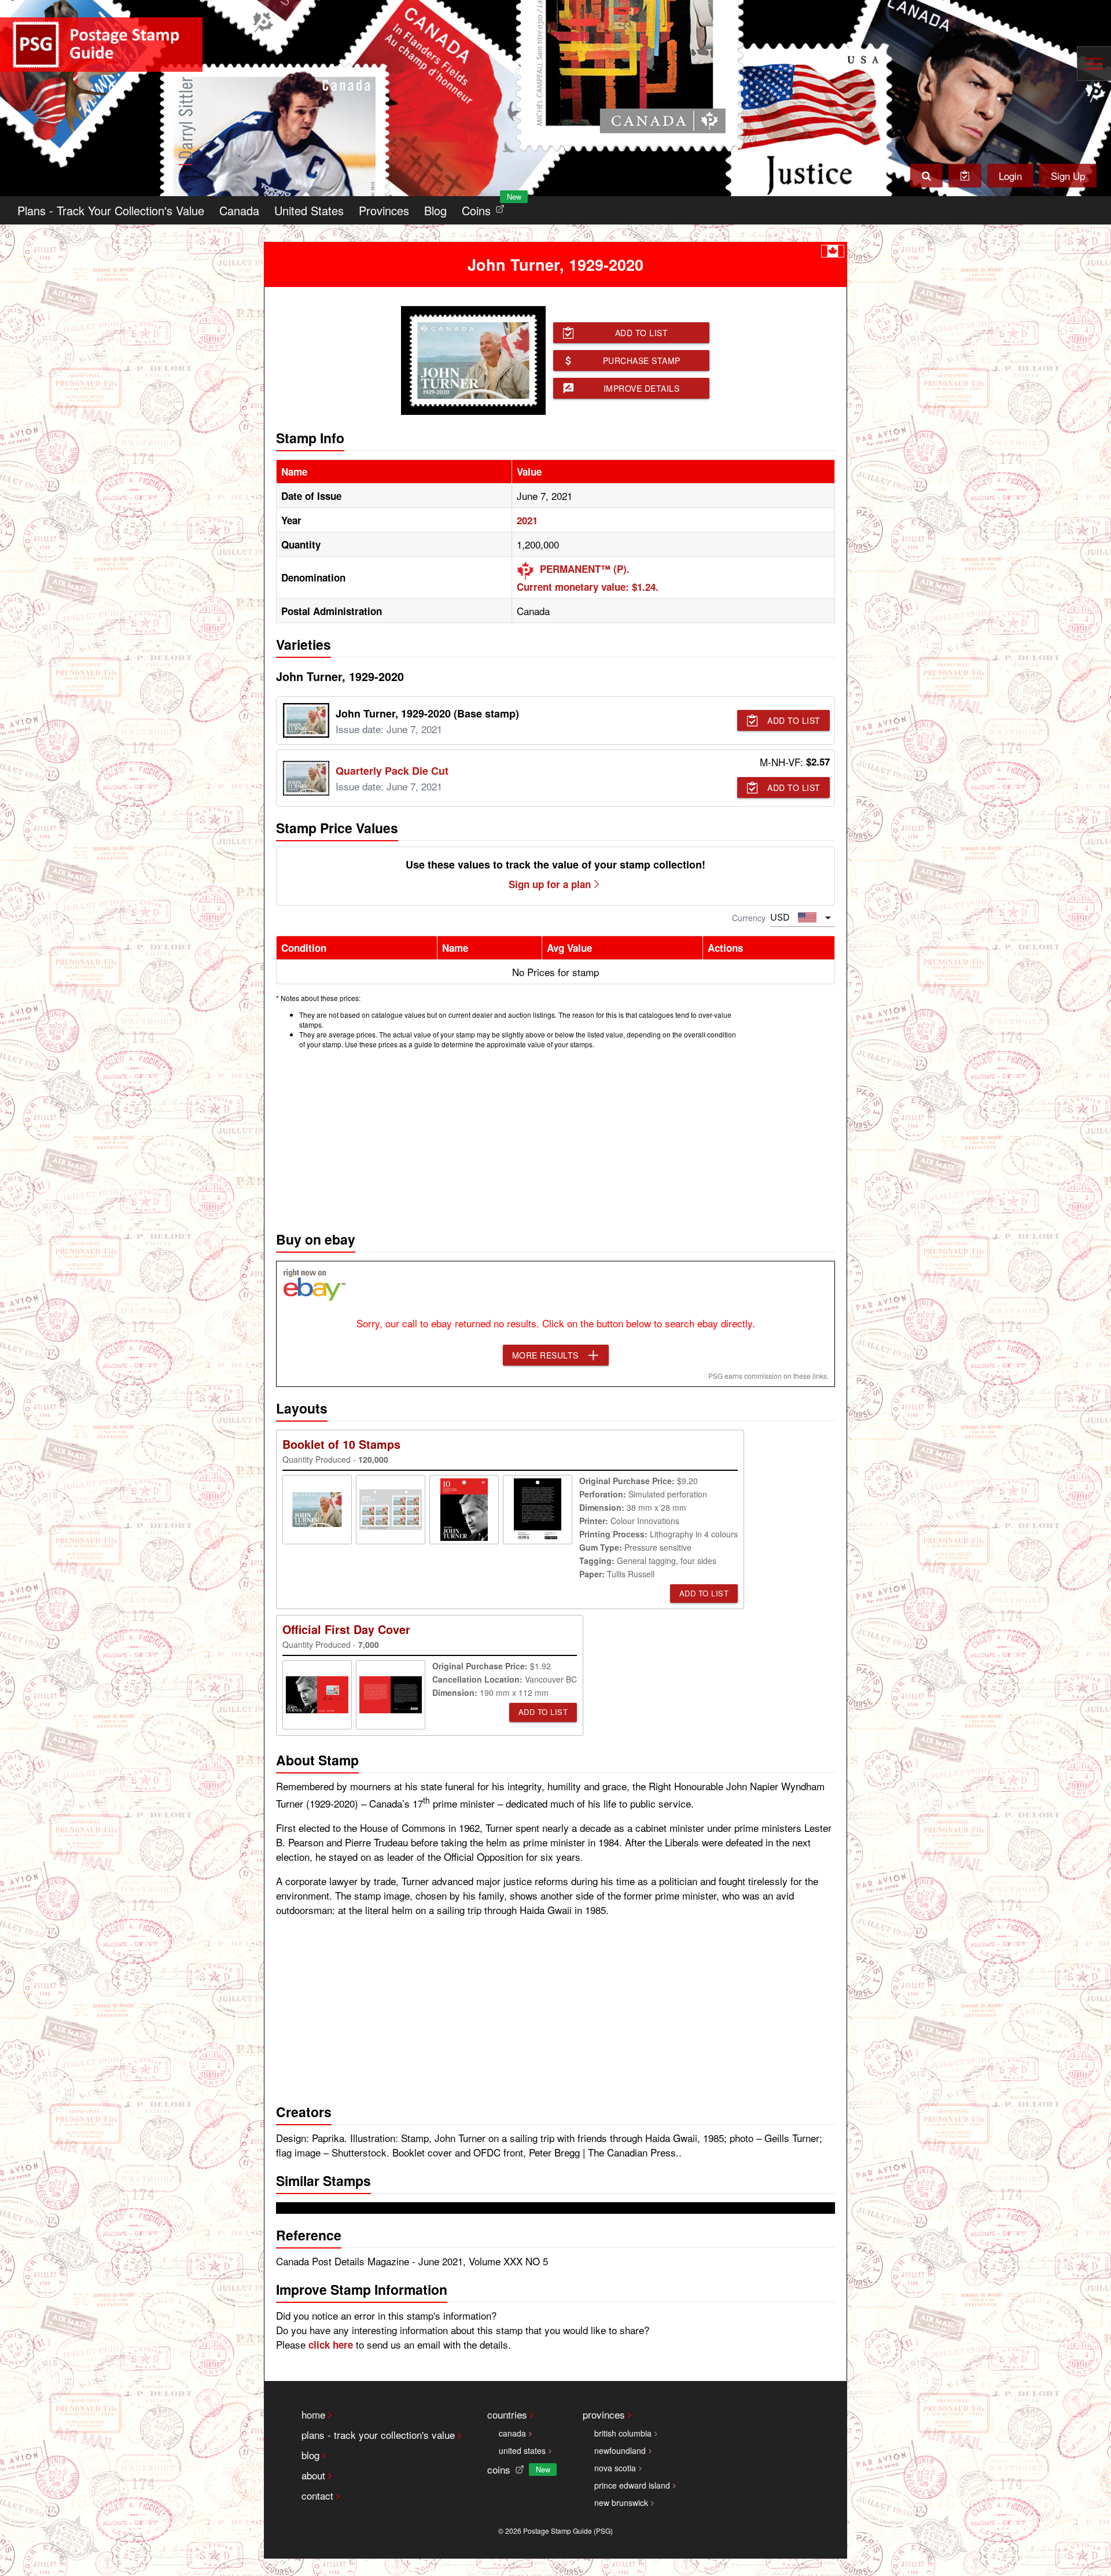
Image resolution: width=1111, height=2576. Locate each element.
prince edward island (632, 2485)
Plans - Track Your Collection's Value (111, 210)
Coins (485, 207)
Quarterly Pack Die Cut (392, 771)
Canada (239, 210)
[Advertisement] (555, 1137)
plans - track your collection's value (378, 2435)
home (313, 2414)
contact (317, 2495)
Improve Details (642, 388)
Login (1010, 176)
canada (512, 2433)
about (313, 2475)
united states (522, 2450)
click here (331, 2345)
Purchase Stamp (642, 360)
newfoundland (620, 2450)
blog (310, 2455)
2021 (527, 520)
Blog (435, 210)
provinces (604, 2414)
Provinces (384, 210)
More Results (545, 1355)
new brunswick (621, 2503)
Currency (749, 918)
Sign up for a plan (550, 884)
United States (309, 210)
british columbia (623, 2433)
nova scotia (615, 2468)
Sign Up (1068, 176)
